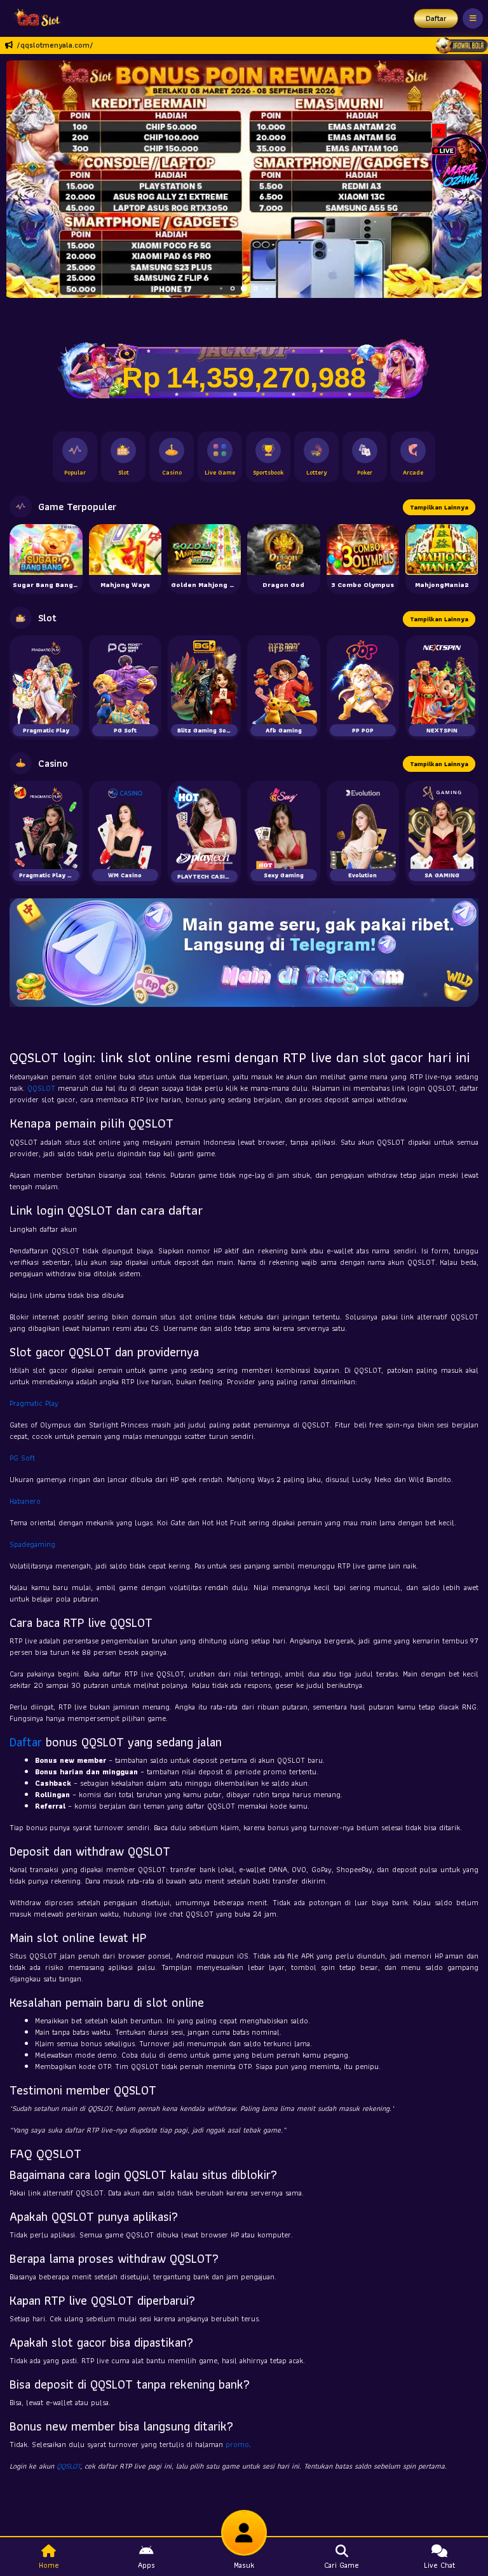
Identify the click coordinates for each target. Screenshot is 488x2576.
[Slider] (244, 178)
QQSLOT (41, 1088)
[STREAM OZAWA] (459, 160)
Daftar (436, 18)
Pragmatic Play (34, 1403)
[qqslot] (34, 18)
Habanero (25, 1501)
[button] (21, 179)
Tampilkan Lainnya (439, 507)
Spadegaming (32, 1544)
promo (237, 2444)
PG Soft (22, 1458)
